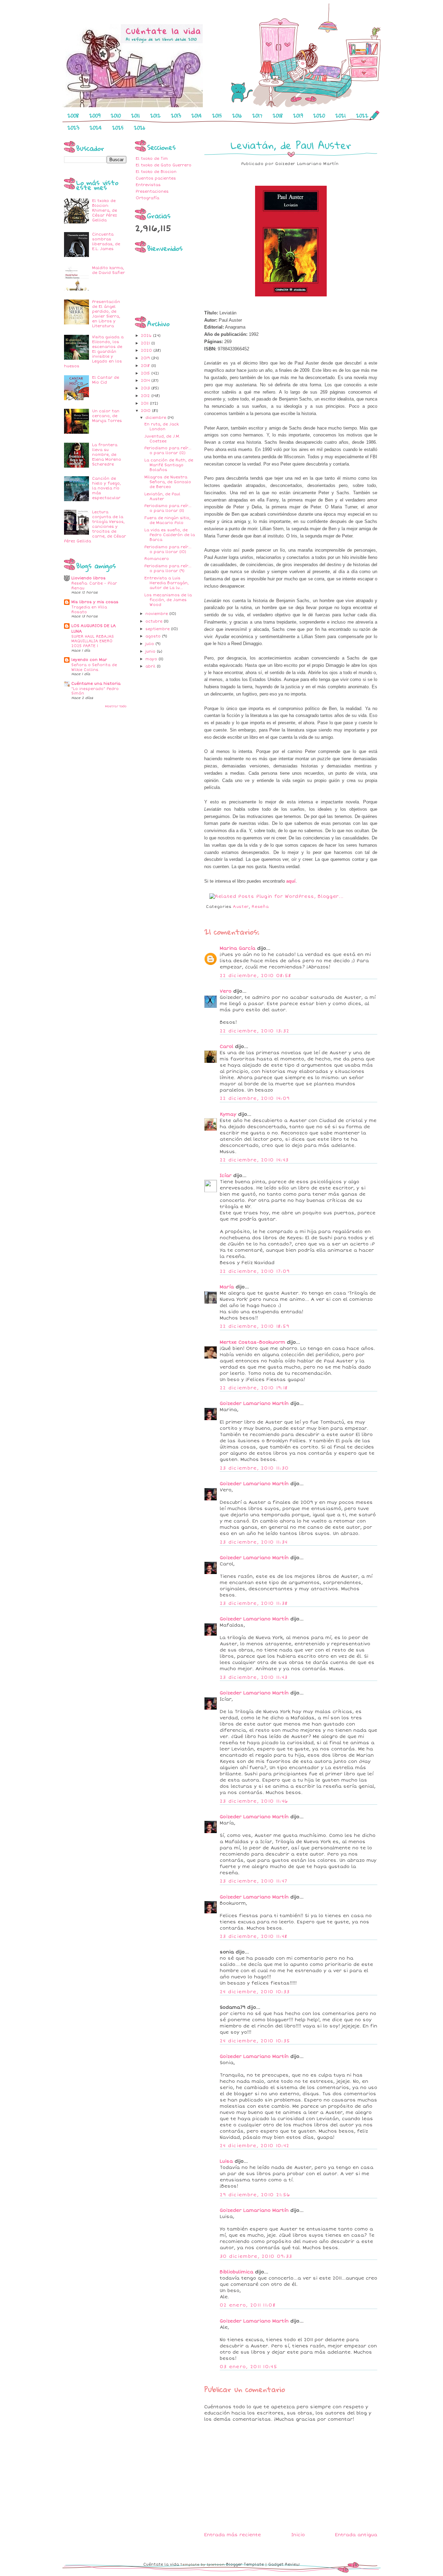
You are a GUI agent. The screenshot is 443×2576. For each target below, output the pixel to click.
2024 (96, 128)
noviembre (157, 614)
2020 (319, 116)
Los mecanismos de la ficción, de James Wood (168, 600)
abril (151, 666)
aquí (291, 881)
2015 (217, 116)
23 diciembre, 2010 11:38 (254, 1603)
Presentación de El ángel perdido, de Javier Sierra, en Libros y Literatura (106, 314)
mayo (152, 659)
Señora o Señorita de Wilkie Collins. (94, 667)
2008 (73, 116)
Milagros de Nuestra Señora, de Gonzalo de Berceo (168, 482)
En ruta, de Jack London (161, 427)
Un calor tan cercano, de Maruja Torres (107, 416)
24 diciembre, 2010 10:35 (255, 2041)
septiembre (158, 629)
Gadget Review (284, 2564)
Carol (227, 1047)
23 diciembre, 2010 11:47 (254, 1881)
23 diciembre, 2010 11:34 (254, 1542)
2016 (237, 116)
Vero (226, 991)
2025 (118, 128)
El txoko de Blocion (156, 172)
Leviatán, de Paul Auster (162, 496)
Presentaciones (152, 191)
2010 (116, 116)
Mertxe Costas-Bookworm (252, 1342)
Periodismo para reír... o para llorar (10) (168, 549)
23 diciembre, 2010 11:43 (254, 1677)
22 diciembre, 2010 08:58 (255, 976)
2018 (278, 116)
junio (151, 651)
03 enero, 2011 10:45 (248, 2367)
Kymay (228, 1114)
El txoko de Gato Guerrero (164, 165)
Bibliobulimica (237, 2272)
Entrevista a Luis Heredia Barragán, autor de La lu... (166, 583)
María (227, 1287)
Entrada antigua (356, 2535)
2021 (341, 116)
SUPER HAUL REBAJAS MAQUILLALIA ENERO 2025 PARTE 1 (93, 641)
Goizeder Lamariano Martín (254, 1404)
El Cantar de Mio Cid (106, 380)
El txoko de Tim (152, 159)
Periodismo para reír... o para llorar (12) (168, 450)
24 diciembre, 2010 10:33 (255, 1992)
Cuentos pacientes (156, 178)
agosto (154, 636)
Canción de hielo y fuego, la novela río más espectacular (106, 488)
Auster (241, 907)
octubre (155, 621)
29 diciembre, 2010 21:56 (255, 2195)
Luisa (226, 2161)
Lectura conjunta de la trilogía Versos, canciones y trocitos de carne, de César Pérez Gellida (95, 527)
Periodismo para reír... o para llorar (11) (168, 508)
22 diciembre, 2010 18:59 (255, 1326)
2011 (135, 116)
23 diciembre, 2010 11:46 (254, 1801)
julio (150, 644)
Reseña (260, 907)
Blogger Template (245, 2564)
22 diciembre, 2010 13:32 (255, 1031)
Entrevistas (148, 185)
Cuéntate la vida (161, 2564)
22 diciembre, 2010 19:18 (254, 1388)
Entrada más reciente (233, 2535)
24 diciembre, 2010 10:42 (255, 2146)
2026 (140, 128)
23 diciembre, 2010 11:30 (254, 1468)
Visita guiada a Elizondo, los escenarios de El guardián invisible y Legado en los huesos (94, 352)
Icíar (226, 1176)
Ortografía (147, 198)
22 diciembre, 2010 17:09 (255, 1271)
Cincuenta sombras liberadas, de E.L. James (106, 242)
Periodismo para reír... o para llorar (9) (168, 568)
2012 (155, 116)
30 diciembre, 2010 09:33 (256, 2256)
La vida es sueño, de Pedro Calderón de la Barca (170, 535)
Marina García (238, 948)
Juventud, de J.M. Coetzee (162, 439)
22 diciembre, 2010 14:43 (254, 1160)
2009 (95, 116)
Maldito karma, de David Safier (109, 270)
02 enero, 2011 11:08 (248, 2305)
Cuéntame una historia (96, 684)
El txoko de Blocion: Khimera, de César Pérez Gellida (105, 210)
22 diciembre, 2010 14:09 (255, 1098)
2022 (362, 116)
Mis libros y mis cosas (95, 602)
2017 (257, 116)
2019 (298, 116)
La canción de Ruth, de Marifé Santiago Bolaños (169, 465)
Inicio (298, 2535)
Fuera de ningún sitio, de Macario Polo (167, 520)
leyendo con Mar (89, 660)
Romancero (157, 559)
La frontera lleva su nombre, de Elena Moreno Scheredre (107, 455)
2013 (176, 116)
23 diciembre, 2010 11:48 (254, 1936)
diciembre (156, 418)
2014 (197, 116)
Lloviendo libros (88, 578)
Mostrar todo (116, 706)
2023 (73, 128)
